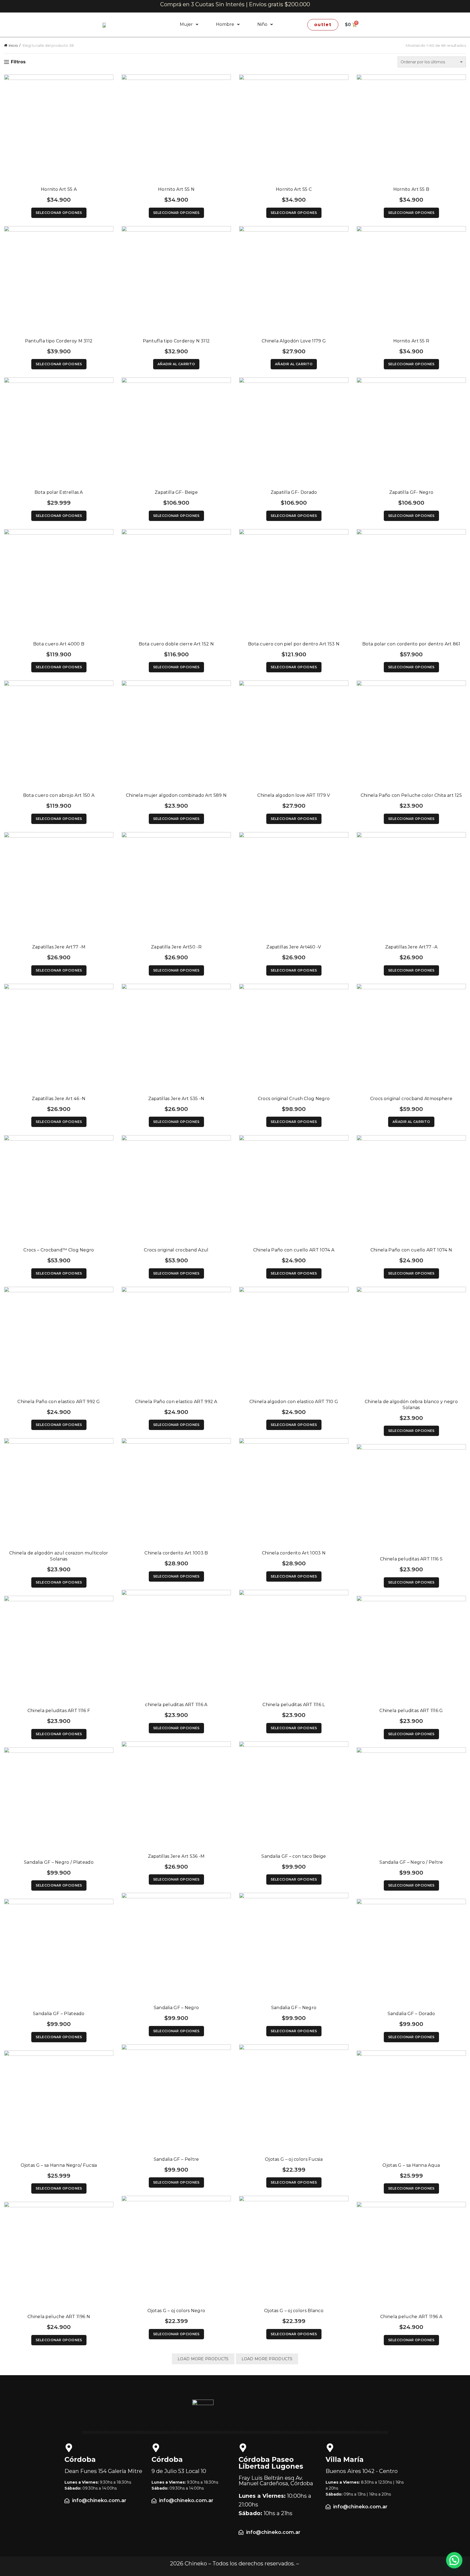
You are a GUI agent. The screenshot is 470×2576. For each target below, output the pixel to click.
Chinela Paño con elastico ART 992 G (59, 1402)
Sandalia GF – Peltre (176, 2159)
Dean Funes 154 (103, 2471)
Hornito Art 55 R (411, 341)
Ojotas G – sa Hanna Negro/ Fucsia (59, 2165)
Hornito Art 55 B (411, 189)
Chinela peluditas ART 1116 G (411, 1711)
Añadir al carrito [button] (176, 364)
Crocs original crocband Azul (176, 1250)
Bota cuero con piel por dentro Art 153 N (294, 644)
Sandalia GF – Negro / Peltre (411, 1862)
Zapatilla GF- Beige (176, 492)
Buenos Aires (362, 2471)
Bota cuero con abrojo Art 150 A (59, 795)
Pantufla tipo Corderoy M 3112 (59, 341)
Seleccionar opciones (59, 213)
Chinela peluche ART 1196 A (411, 2317)
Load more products (203, 2359)
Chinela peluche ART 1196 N (59, 2317)
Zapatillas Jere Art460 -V (294, 947)
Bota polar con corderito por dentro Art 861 (411, 644)
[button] (189, 24)
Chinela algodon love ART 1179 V (294, 795)
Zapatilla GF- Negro (411, 492)
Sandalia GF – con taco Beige (294, 1856)
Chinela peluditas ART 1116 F (59, 1711)
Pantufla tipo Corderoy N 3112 (176, 341)
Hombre (225, 24)
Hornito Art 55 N (176, 189)
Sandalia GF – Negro (176, 2008)
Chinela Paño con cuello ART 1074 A (294, 1250)
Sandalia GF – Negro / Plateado (59, 1862)
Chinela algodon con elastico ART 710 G (294, 1402)
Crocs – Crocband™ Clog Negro (59, 1250)
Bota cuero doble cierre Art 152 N (176, 644)
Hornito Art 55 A (59, 189)
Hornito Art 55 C (294, 189)
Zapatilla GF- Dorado (294, 492)
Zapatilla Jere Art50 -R (176, 947)
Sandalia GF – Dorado (411, 2014)
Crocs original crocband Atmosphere (411, 1099)
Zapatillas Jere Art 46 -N (59, 1099)
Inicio (13, 45)
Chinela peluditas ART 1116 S (411, 1559)
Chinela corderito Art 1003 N (294, 1553)
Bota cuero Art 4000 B (59, 644)
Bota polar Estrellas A (59, 492)
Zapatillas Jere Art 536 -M (176, 1856)
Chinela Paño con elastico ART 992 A (176, 1402)
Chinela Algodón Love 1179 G (294, 341)
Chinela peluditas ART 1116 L (294, 1705)
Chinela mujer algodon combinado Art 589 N (176, 795)
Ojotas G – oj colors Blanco (294, 2311)
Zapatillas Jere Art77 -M (59, 947)
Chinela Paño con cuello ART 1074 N (411, 1250)
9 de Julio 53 (179, 2471)
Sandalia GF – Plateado (59, 2014)
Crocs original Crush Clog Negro (294, 1099)
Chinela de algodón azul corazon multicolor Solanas (59, 1556)
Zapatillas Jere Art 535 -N (176, 1099)
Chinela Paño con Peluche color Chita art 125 (411, 795)
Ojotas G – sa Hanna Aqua (411, 2165)
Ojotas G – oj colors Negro (176, 2311)
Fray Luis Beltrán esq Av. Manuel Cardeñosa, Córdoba (276, 2481)
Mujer (186, 24)
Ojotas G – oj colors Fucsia (294, 2159)
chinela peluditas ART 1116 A (176, 1705)
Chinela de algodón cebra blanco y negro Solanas (411, 1405)
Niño (262, 24)
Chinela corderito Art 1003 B (176, 1553)
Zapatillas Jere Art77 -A (411, 947)
